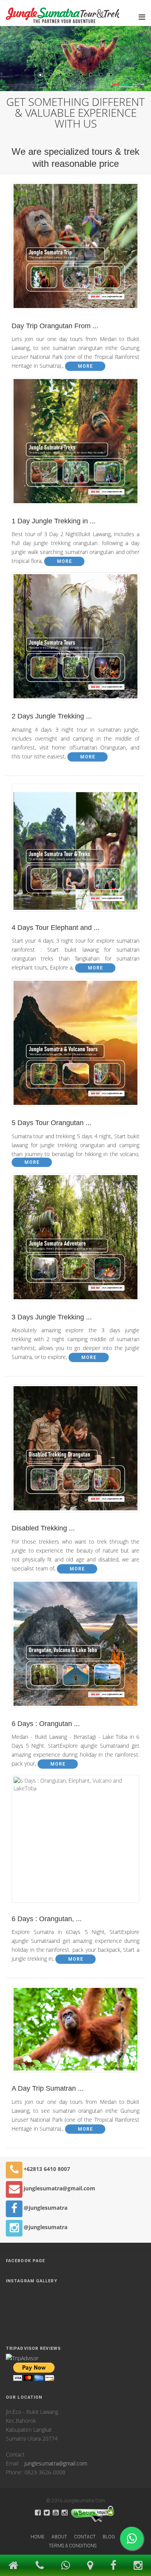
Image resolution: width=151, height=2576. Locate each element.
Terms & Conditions (73, 2546)
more (85, 366)
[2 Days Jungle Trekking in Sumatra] (75, 610)
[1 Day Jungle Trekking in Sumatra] (75, 415)
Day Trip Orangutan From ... (55, 326)
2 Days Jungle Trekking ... (52, 716)
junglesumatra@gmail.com (59, 2188)
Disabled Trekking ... (43, 1528)
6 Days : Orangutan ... (46, 1724)
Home (38, 2537)
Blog (109, 2537)
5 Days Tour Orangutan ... (51, 1123)
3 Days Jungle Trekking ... (52, 1317)
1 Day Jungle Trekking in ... (54, 521)
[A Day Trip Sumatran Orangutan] (75, 2033)
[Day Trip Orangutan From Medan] (75, 250)
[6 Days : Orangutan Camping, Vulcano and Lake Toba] (75, 1618)
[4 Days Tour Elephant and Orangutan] (75, 852)
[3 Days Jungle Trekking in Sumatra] (75, 1212)
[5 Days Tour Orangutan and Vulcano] (75, 1017)
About (59, 2537)
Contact (85, 2537)
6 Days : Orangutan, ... (47, 1919)
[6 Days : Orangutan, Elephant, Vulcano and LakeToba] (75, 1813)
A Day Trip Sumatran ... (48, 2088)
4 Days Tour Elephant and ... (56, 928)
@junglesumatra (45, 2208)
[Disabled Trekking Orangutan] (75, 1452)
